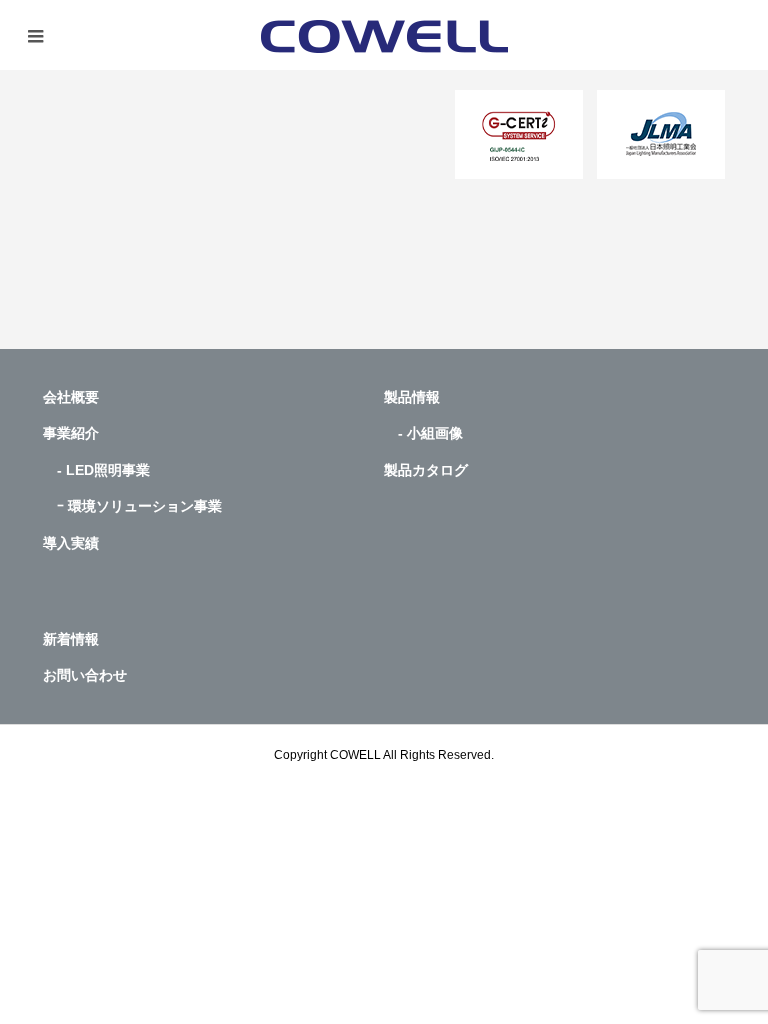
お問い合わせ (85, 675)
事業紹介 (71, 433)
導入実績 (71, 543)
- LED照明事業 (96, 470)
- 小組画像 (423, 433)
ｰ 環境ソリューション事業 (132, 506)
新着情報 (71, 639)
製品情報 (412, 397)
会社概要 (71, 397)
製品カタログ (426, 470)
